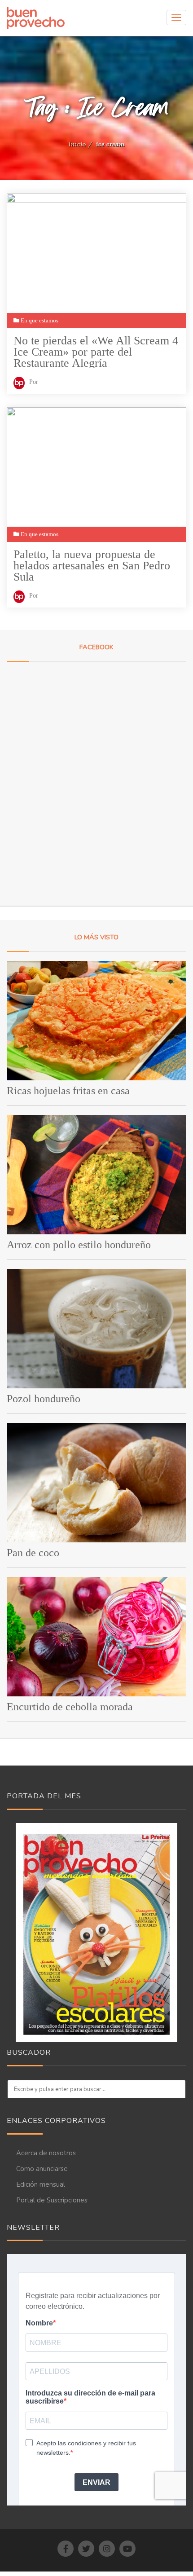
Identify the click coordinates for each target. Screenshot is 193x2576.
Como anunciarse (42, 2169)
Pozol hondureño (44, 1399)
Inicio (77, 144)
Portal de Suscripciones (52, 2200)
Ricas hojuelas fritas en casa (68, 1091)
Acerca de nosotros (46, 2153)
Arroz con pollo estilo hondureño (79, 1245)
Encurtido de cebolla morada (70, 1707)
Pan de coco (33, 1553)
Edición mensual (41, 2184)
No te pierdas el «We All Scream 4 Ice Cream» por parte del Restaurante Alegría (96, 351)
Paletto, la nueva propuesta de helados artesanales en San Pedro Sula (92, 565)
